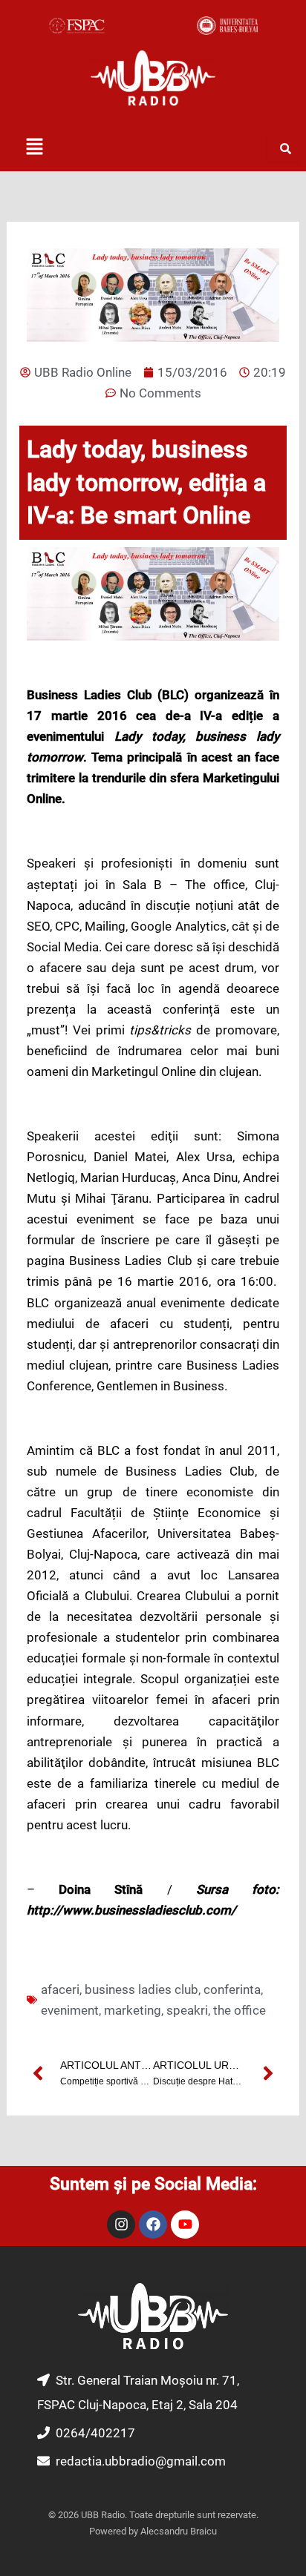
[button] (34, 148)
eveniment (70, 2010)
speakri (187, 2010)
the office (240, 2010)
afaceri (60, 1989)
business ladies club (141, 1989)
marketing (133, 2010)
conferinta (232, 1989)
